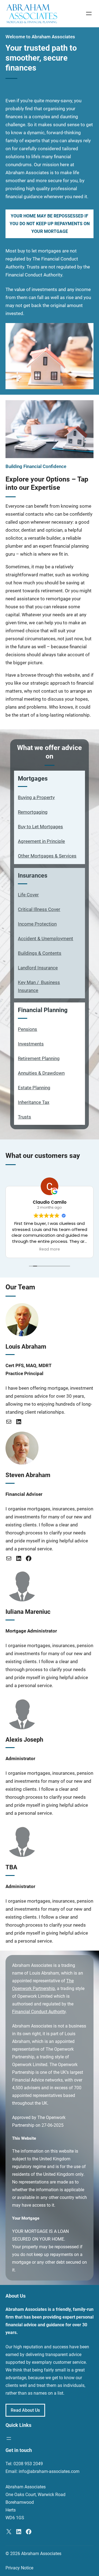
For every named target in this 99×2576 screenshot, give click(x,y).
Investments (31, 1044)
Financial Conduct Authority (39, 2012)
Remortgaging (33, 812)
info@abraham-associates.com (49, 2471)
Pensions (28, 1029)
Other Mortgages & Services (47, 856)
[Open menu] (89, 14)
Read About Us (25, 2410)
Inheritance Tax (34, 1102)
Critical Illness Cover (39, 909)
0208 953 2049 (28, 2464)
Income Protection (37, 924)
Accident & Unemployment (46, 939)
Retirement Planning (39, 1059)
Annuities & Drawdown (41, 1073)
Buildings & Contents (40, 953)
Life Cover (28, 895)
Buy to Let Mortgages (40, 827)
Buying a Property (36, 798)
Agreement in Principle (41, 841)
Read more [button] (50, 1249)
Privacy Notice (19, 2568)
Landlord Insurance (38, 968)
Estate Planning (34, 1088)
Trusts (24, 1117)
